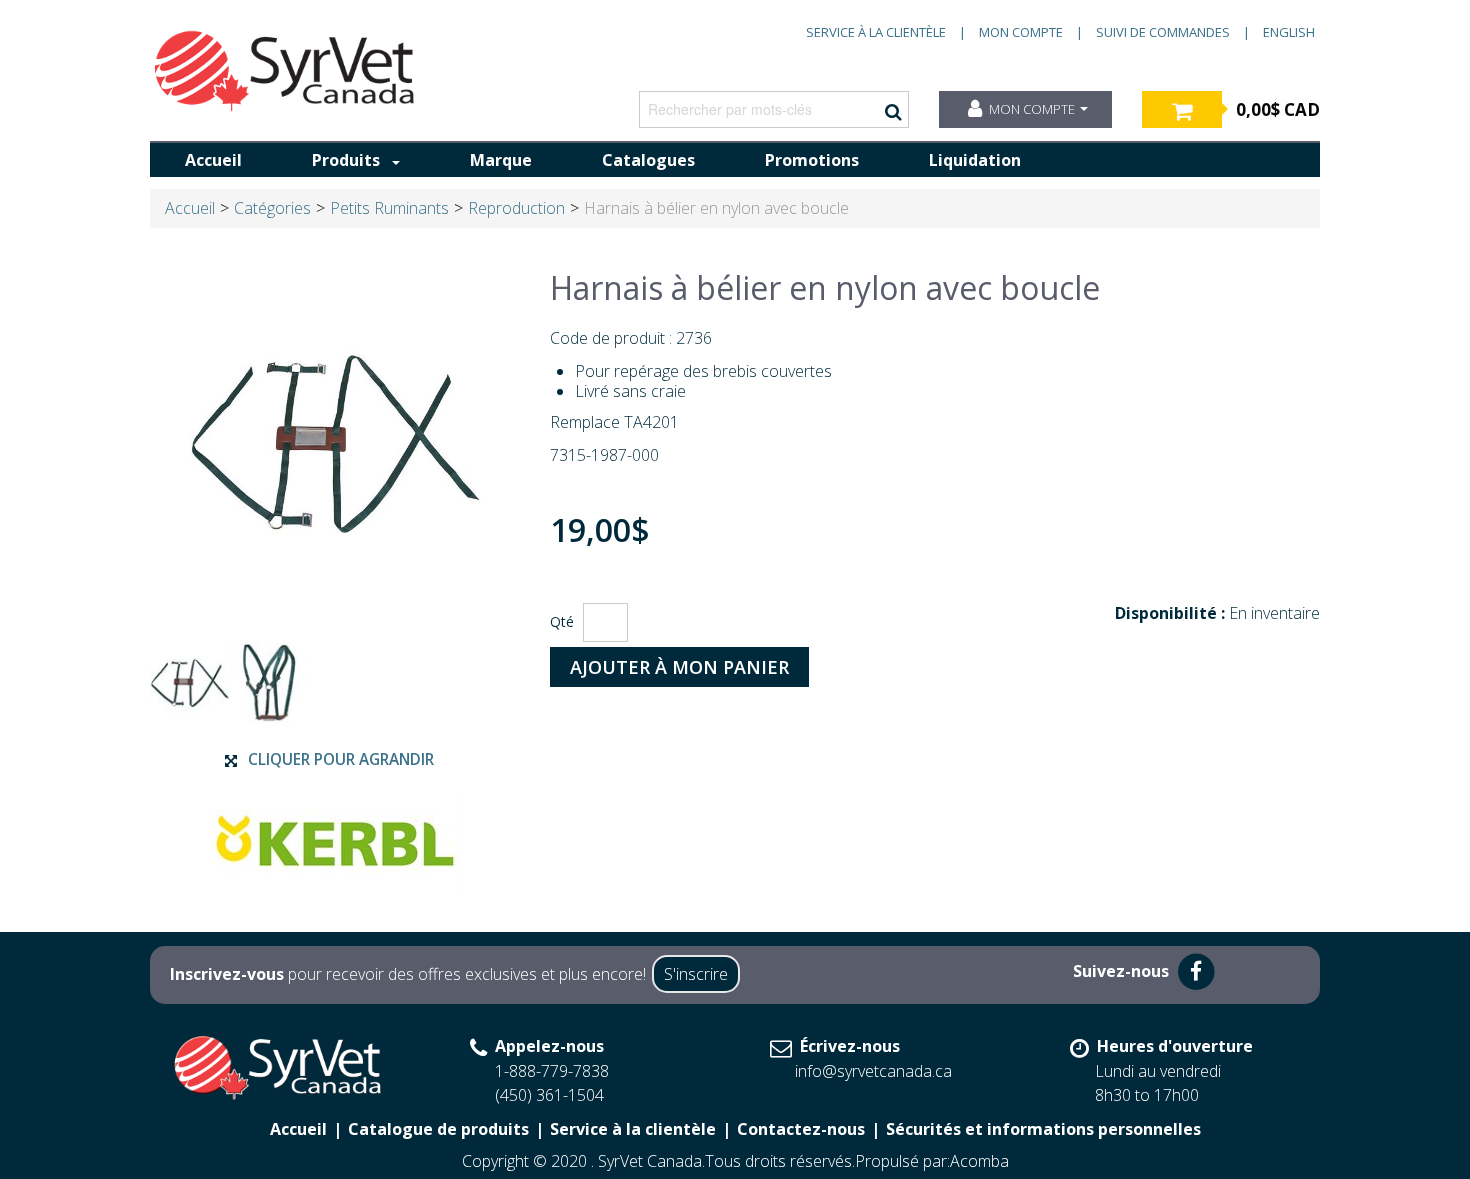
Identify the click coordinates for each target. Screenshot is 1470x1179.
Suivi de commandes (1163, 32)
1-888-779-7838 (552, 1071)
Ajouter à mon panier (679, 667)
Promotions (812, 160)
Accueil (213, 160)
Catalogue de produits (438, 1129)
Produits (346, 160)
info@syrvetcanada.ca (873, 1071)
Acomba (979, 1161)
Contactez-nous (801, 1129)
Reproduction (516, 208)
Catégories (272, 208)
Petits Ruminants (389, 208)
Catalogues (648, 160)
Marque (501, 160)
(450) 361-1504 (549, 1095)
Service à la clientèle (876, 32)
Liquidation (975, 160)
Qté (562, 621)
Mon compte (1021, 32)
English (1289, 32)
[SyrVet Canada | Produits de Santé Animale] (285, 71)
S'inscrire (696, 974)
